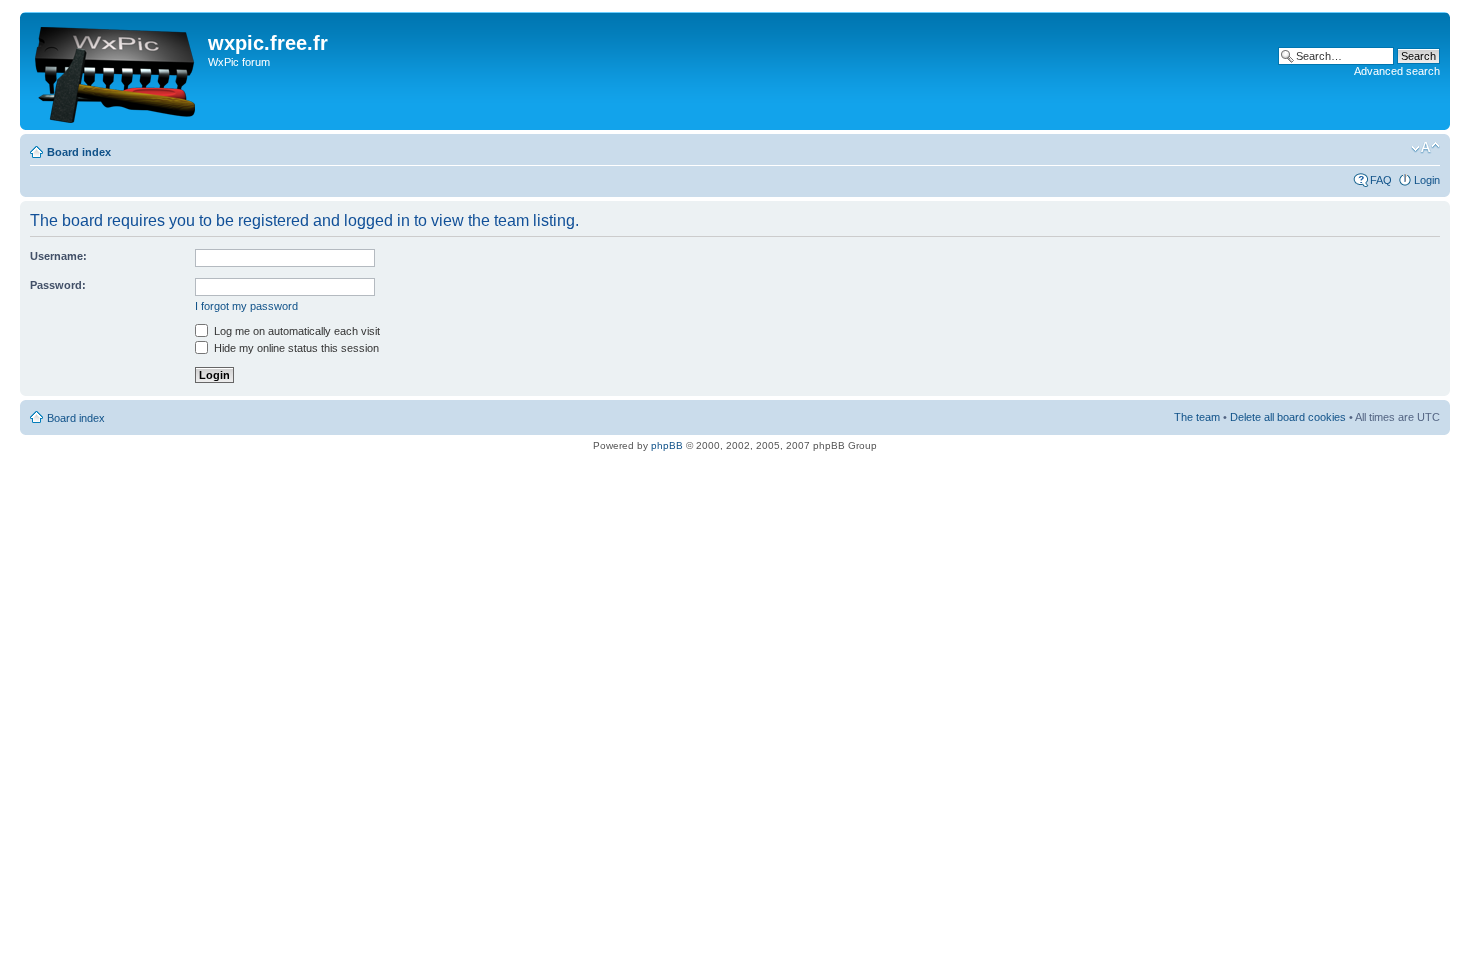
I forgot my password (246, 306)
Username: (58, 256)
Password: (58, 285)
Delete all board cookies (1288, 417)
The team (1197, 417)
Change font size (1425, 148)
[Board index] (116, 71)
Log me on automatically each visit (295, 331)
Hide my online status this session (295, 348)
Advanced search (1397, 71)
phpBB (667, 445)
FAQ (1381, 180)
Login (1427, 180)
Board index (79, 152)
